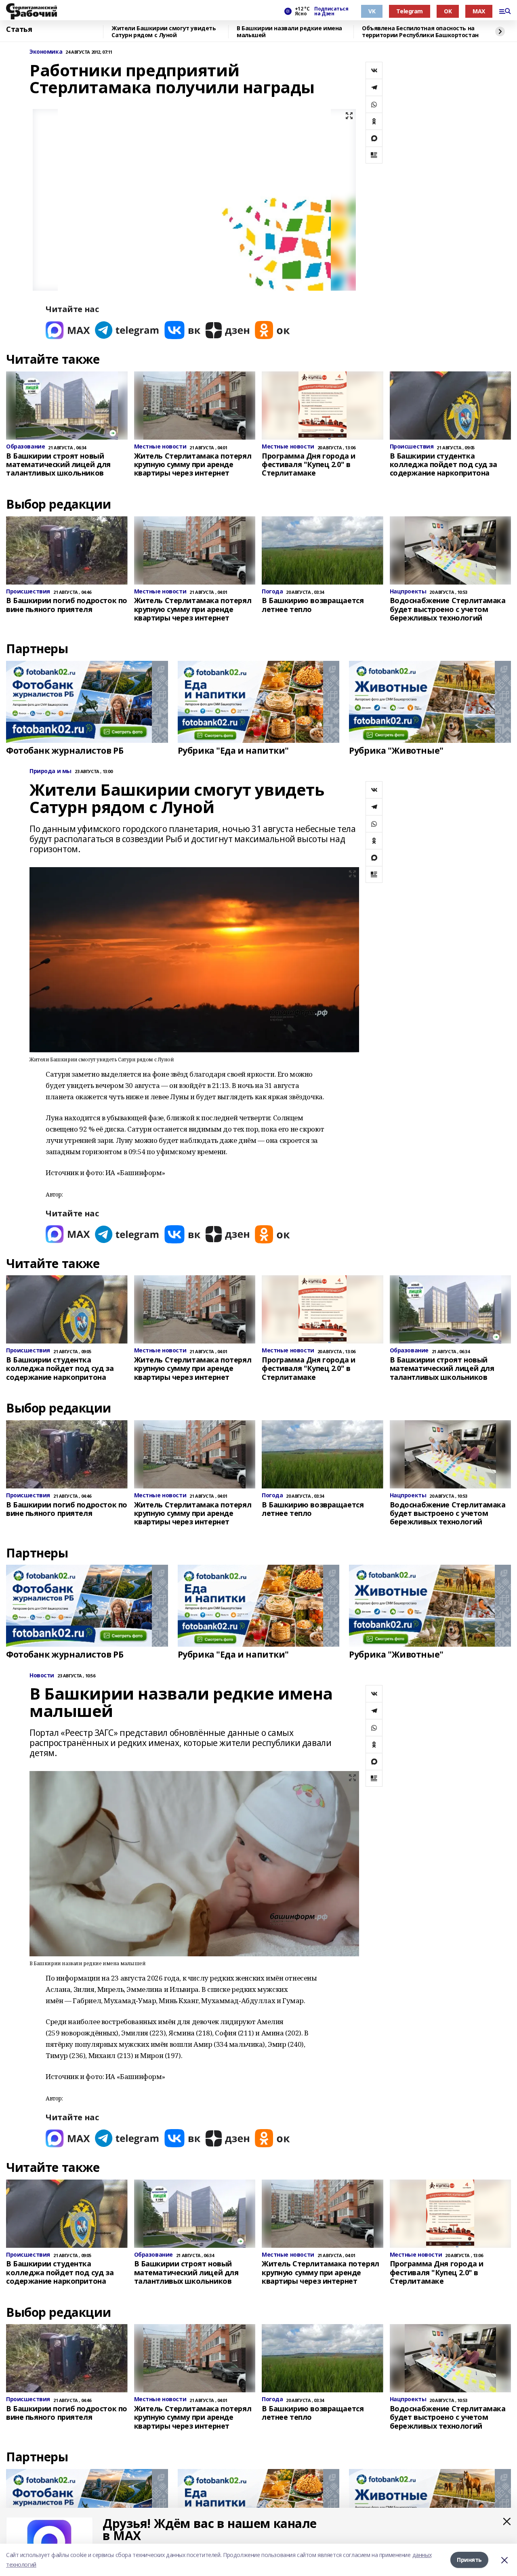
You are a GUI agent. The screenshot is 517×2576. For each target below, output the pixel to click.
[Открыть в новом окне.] (68, 330)
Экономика (46, 52)
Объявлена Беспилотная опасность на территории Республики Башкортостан (420, 32)
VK (372, 11)
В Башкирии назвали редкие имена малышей (289, 32)
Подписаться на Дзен (331, 11)
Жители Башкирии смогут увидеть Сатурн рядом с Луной (164, 32)
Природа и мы (50, 771)
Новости (42, 1676)
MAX (479, 11)
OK (448, 11)
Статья (19, 29)
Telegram (410, 11)
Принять (469, 2560)
